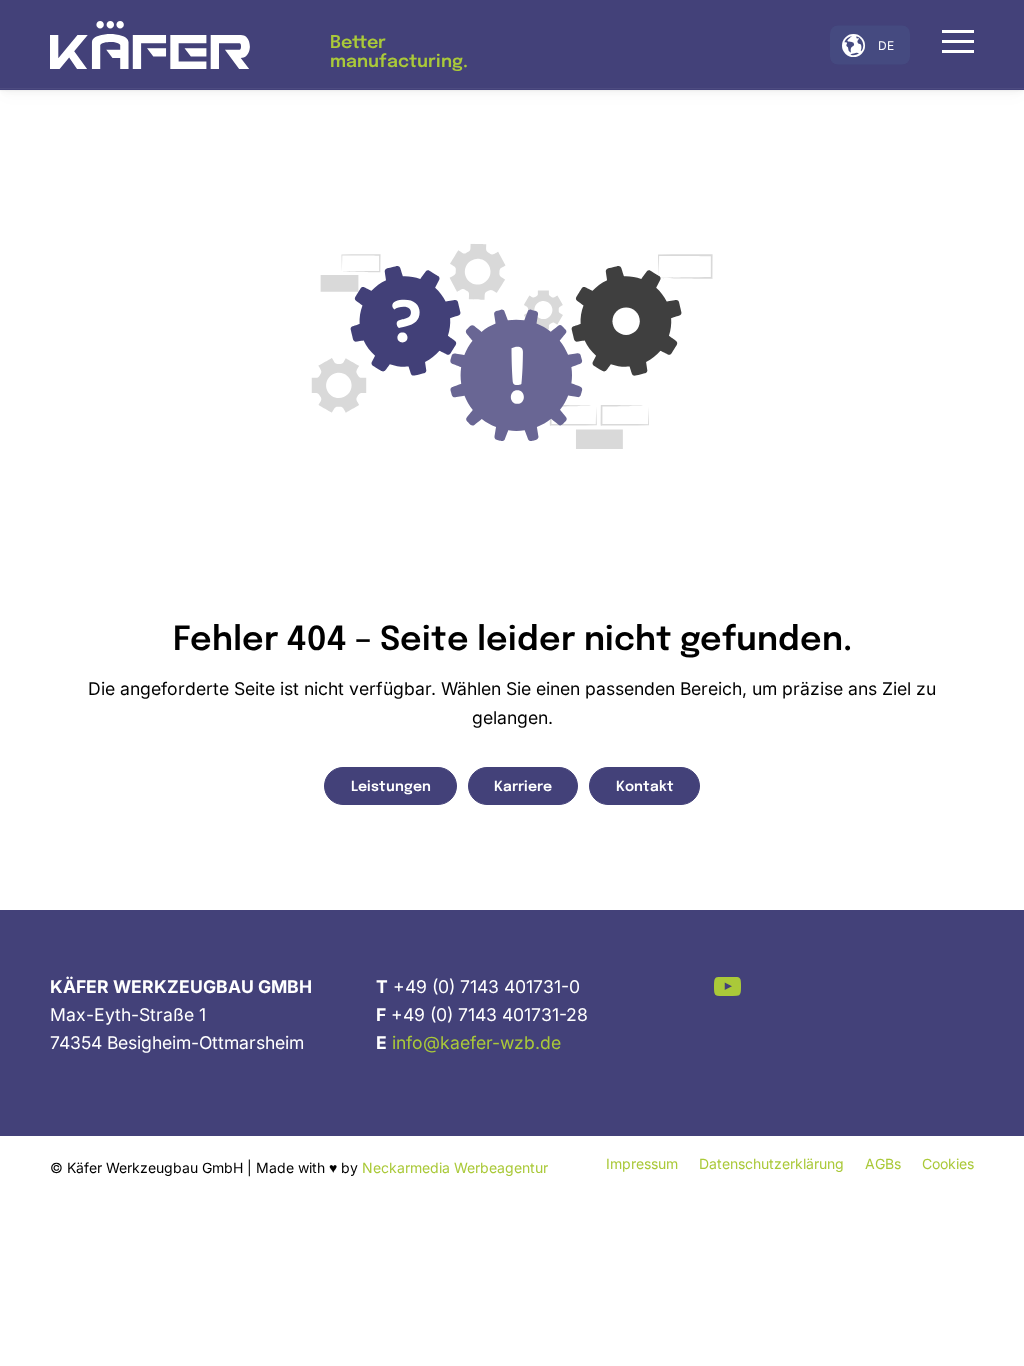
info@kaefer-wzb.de (476, 1042)
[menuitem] (951, 45)
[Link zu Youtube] (727, 986)
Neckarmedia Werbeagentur (455, 1167)
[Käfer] (150, 45)
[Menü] (951, 41)
